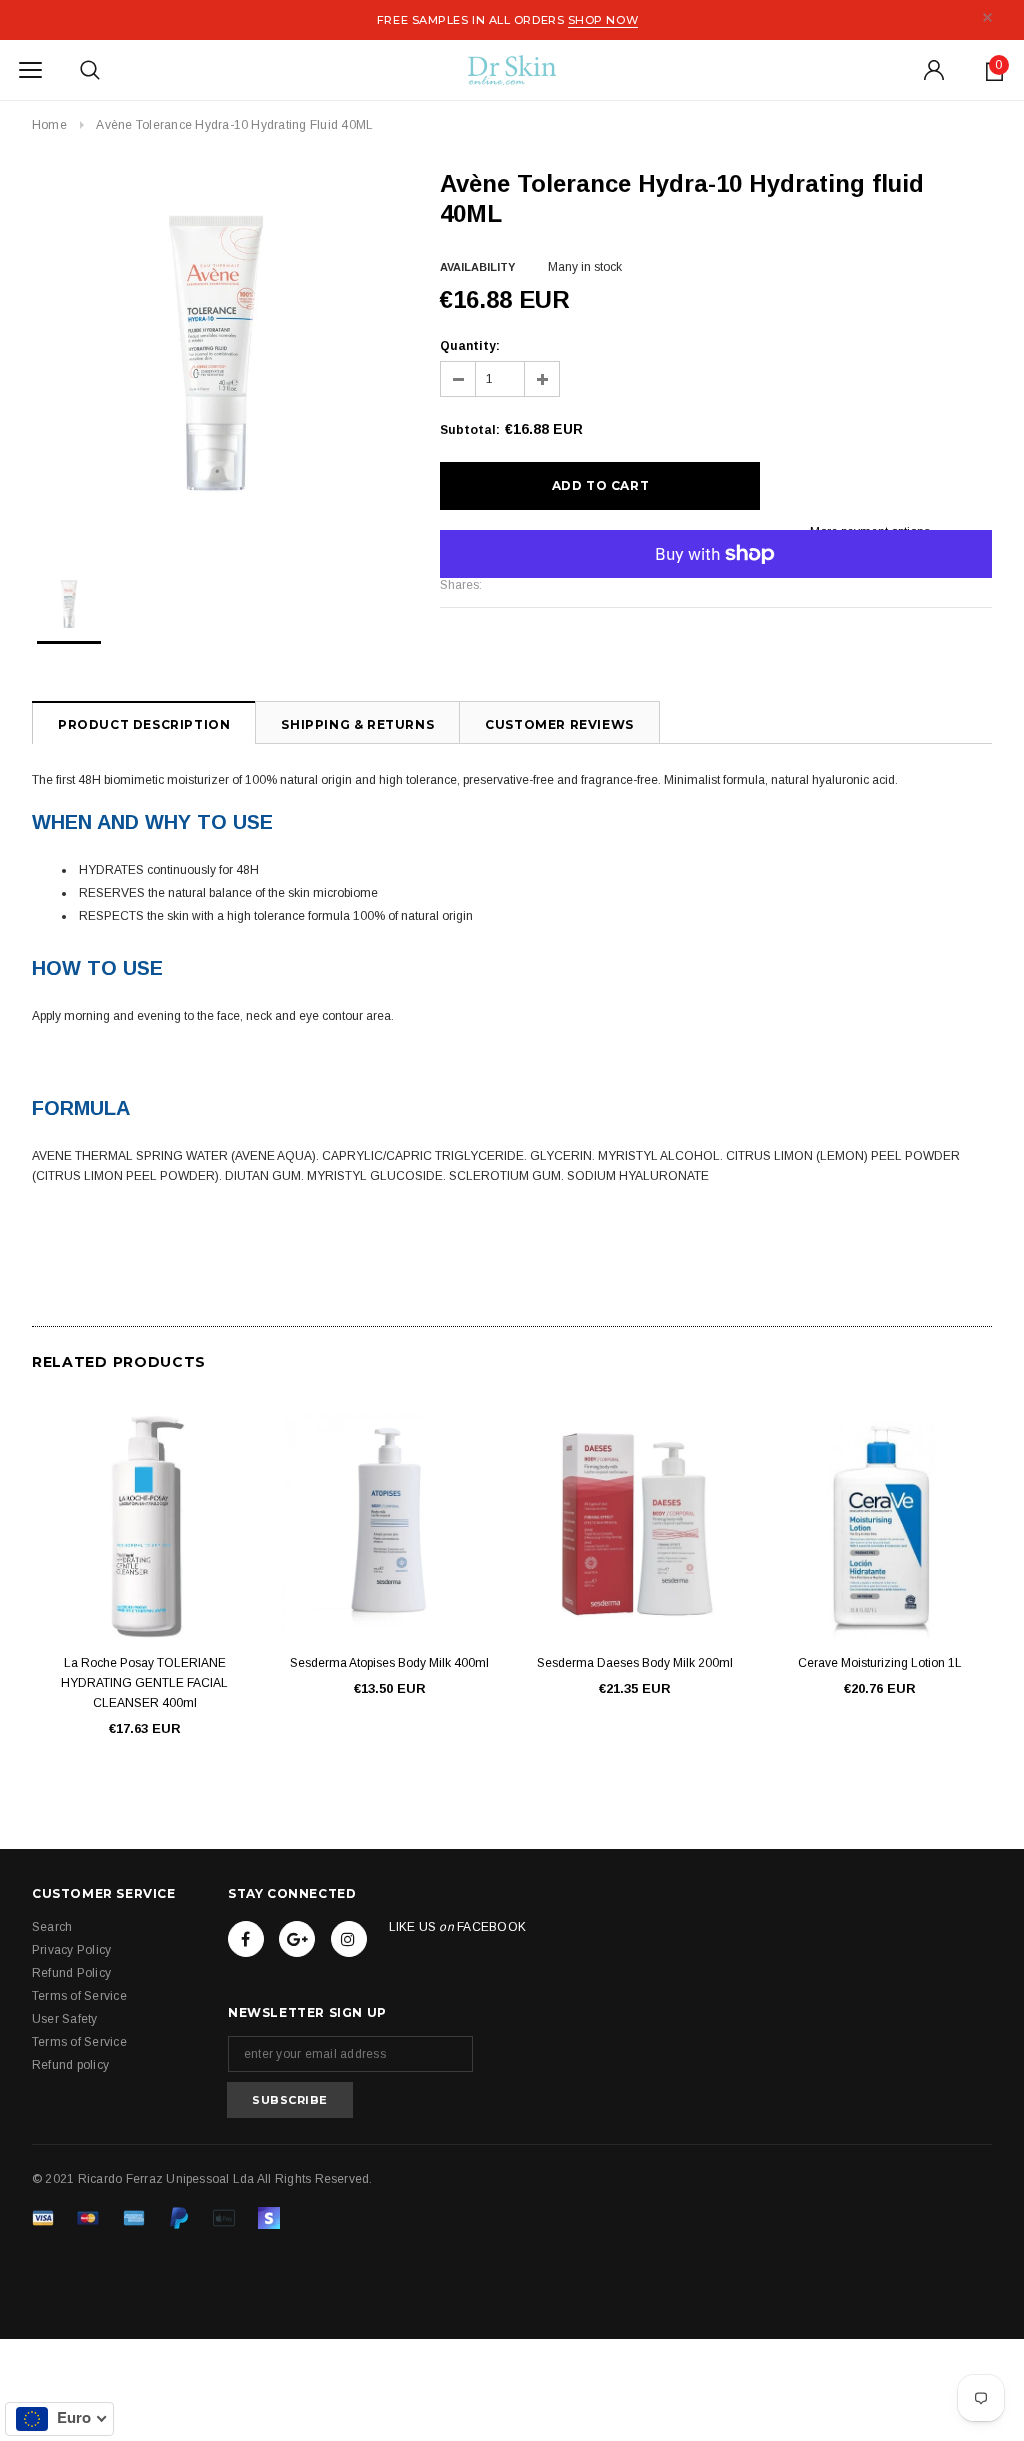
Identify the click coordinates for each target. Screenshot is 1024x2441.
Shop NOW (603, 20)
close (987, 17)
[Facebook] (246, 1939)
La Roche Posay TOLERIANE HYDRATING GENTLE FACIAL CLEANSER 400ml (144, 1683)
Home (49, 125)
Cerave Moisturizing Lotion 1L (880, 1663)
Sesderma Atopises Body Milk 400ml (389, 1663)
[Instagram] (349, 1939)
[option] (216, 353)
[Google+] (297, 1939)
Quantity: (470, 346)
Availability (477, 267)
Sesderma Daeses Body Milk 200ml (635, 1663)
